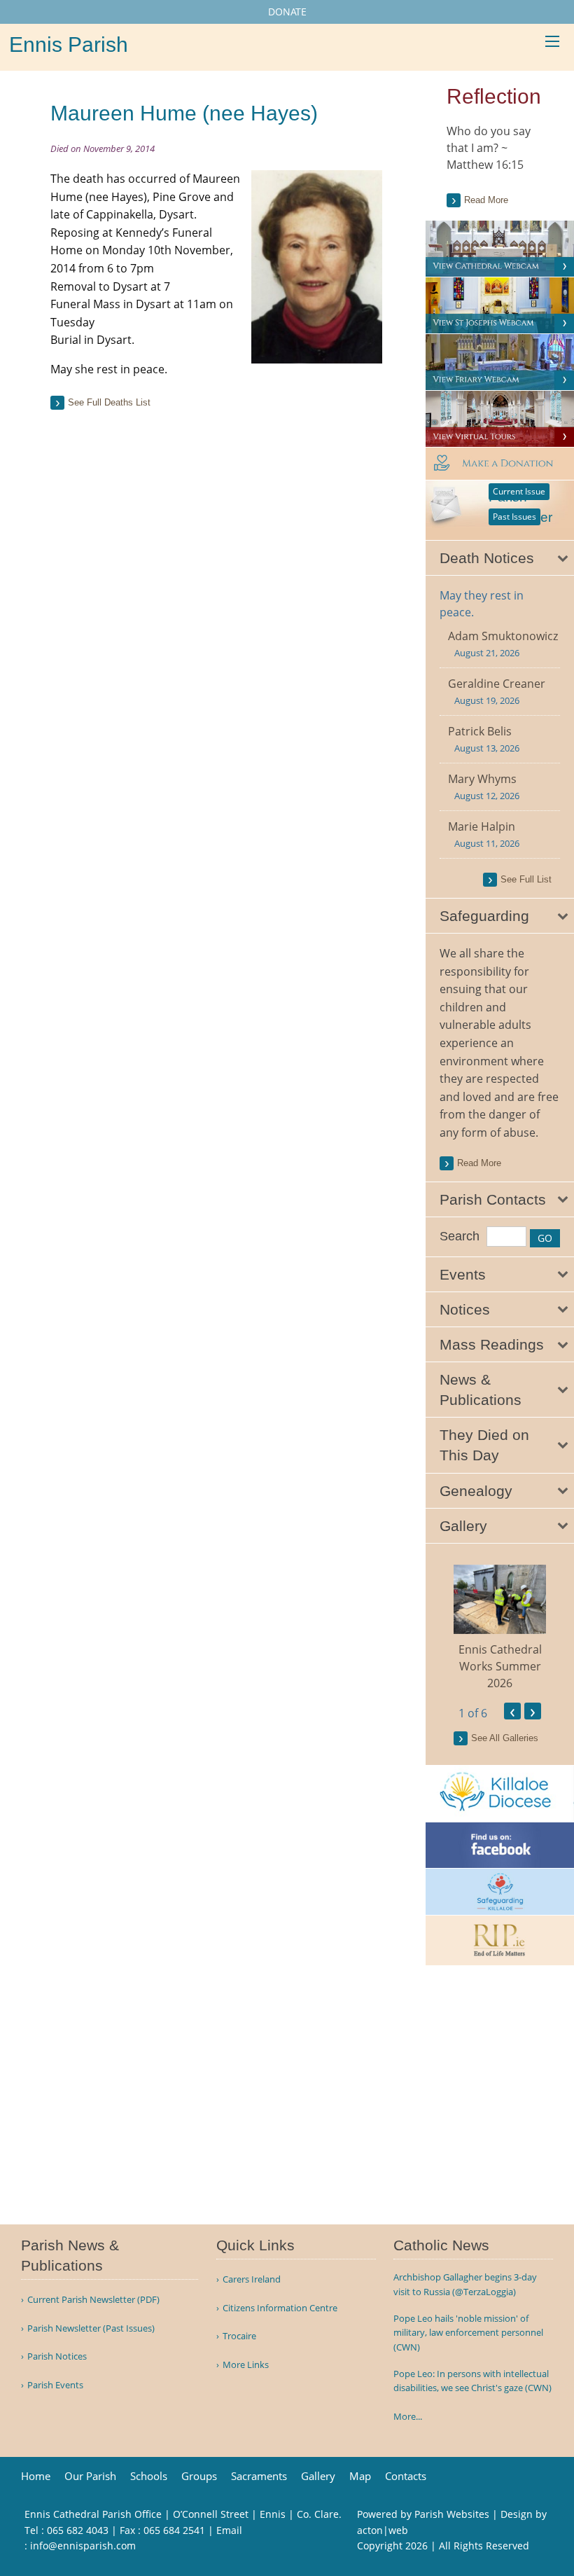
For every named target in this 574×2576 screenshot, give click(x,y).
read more (479, 1163)
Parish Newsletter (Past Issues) (91, 2328)
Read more (486, 200)
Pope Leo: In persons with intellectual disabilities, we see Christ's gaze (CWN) (472, 2381)
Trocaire (239, 2336)
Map (360, 2476)
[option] (500, 1628)
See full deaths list (109, 402)
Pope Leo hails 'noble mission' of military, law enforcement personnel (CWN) (468, 2333)
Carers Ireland (252, 2279)
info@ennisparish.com (83, 2546)
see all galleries (505, 1738)
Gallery (318, 2476)
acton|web (383, 2530)
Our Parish (90, 2476)
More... (408, 2416)
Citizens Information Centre (280, 2308)
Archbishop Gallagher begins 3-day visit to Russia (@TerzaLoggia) (465, 2284)
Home (36, 2476)
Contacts (406, 2476)
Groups (199, 2476)
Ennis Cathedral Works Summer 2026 (500, 1666)
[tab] (500, 558)
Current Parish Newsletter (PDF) (93, 2300)
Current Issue (519, 491)
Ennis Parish (69, 44)
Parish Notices (57, 2356)
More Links (246, 2365)
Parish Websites (452, 2514)
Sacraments (259, 2476)
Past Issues (514, 517)
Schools (149, 2476)
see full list (526, 879)
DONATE (287, 12)
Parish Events (55, 2385)
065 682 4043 (78, 2530)
